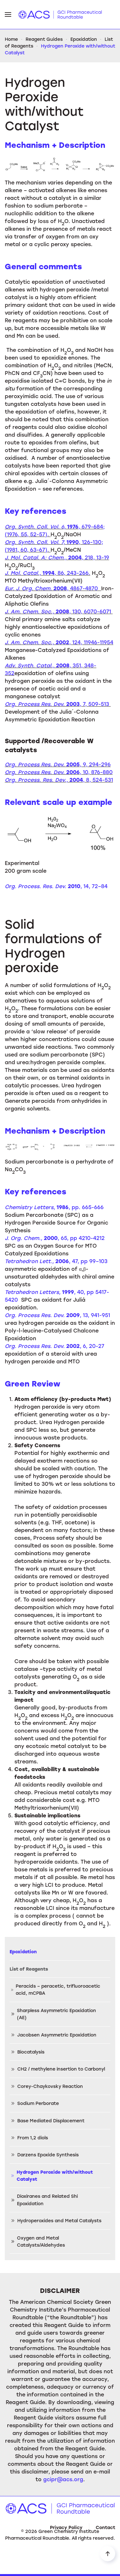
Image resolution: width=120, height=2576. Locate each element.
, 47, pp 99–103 (56, 1261)
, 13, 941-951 (57, 1315)
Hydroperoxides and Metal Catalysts (59, 2220)
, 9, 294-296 (58, 764)
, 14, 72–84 (56, 886)
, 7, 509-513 (57, 704)
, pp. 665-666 (54, 1207)
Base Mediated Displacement (51, 2121)
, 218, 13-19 (57, 557)
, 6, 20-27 (55, 1346)
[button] (8, 14)
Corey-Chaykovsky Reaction (50, 2086)
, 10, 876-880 (59, 772)
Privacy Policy (66, 2527)
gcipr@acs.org (63, 2479)
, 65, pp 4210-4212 (55, 1238)
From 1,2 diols (33, 2138)
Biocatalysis (31, 2052)
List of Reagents (29, 1969)
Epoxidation (23, 1952)
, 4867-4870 (53, 588)
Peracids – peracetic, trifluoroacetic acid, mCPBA (58, 1989)
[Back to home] (60, 14)
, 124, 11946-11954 (59, 642)
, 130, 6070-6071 (59, 611)
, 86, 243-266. (48, 573)
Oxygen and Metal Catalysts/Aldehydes (41, 2241)
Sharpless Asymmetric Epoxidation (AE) (56, 2014)
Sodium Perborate (38, 2103)
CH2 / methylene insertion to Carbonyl (61, 2069)
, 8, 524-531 (59, 780)
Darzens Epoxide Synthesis (48, 2155)
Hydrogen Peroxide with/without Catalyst (55, 2175)
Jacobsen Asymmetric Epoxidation (57, 2035)
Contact (105, 2527)
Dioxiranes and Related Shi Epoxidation (47, 2200)
